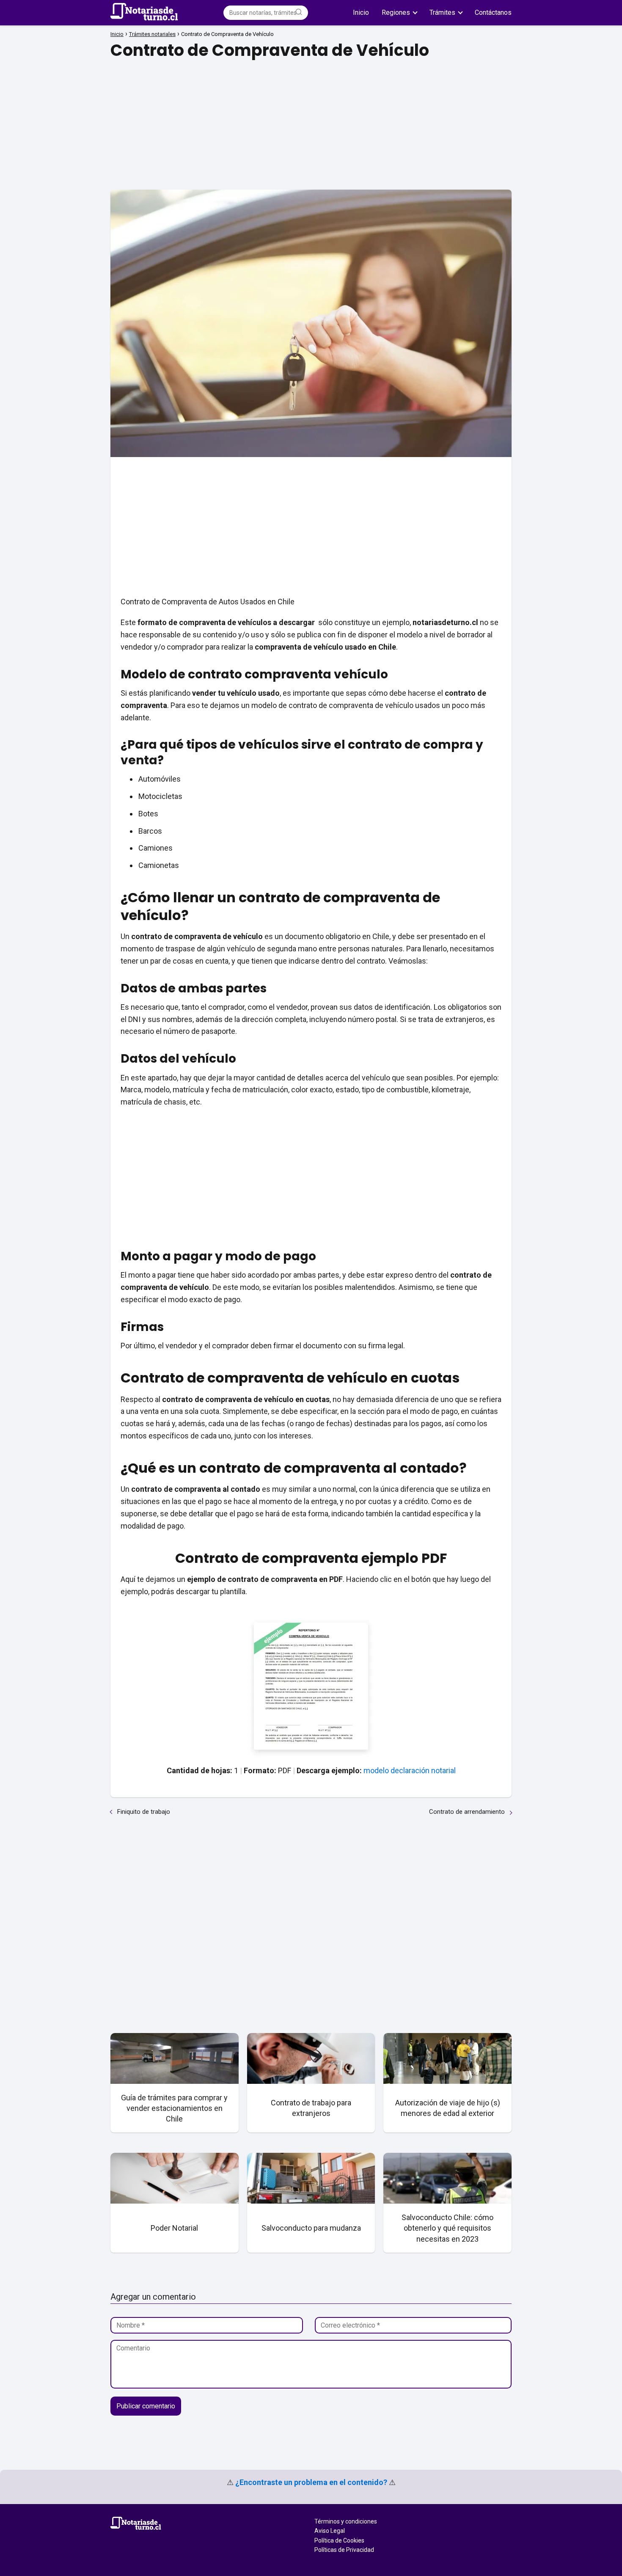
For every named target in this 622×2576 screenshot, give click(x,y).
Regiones (396, 12)
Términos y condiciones (346, 2521)
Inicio (361, 12)
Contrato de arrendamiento (467, 1812)
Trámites (442, 12)
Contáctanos (493, 12)
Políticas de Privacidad (344, 2550)
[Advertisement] (311, 122)
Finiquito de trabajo (144, 1812)
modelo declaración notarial (410, 1770)
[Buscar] (299, 12)
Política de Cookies (339, 2540)
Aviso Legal (330, 2531)
